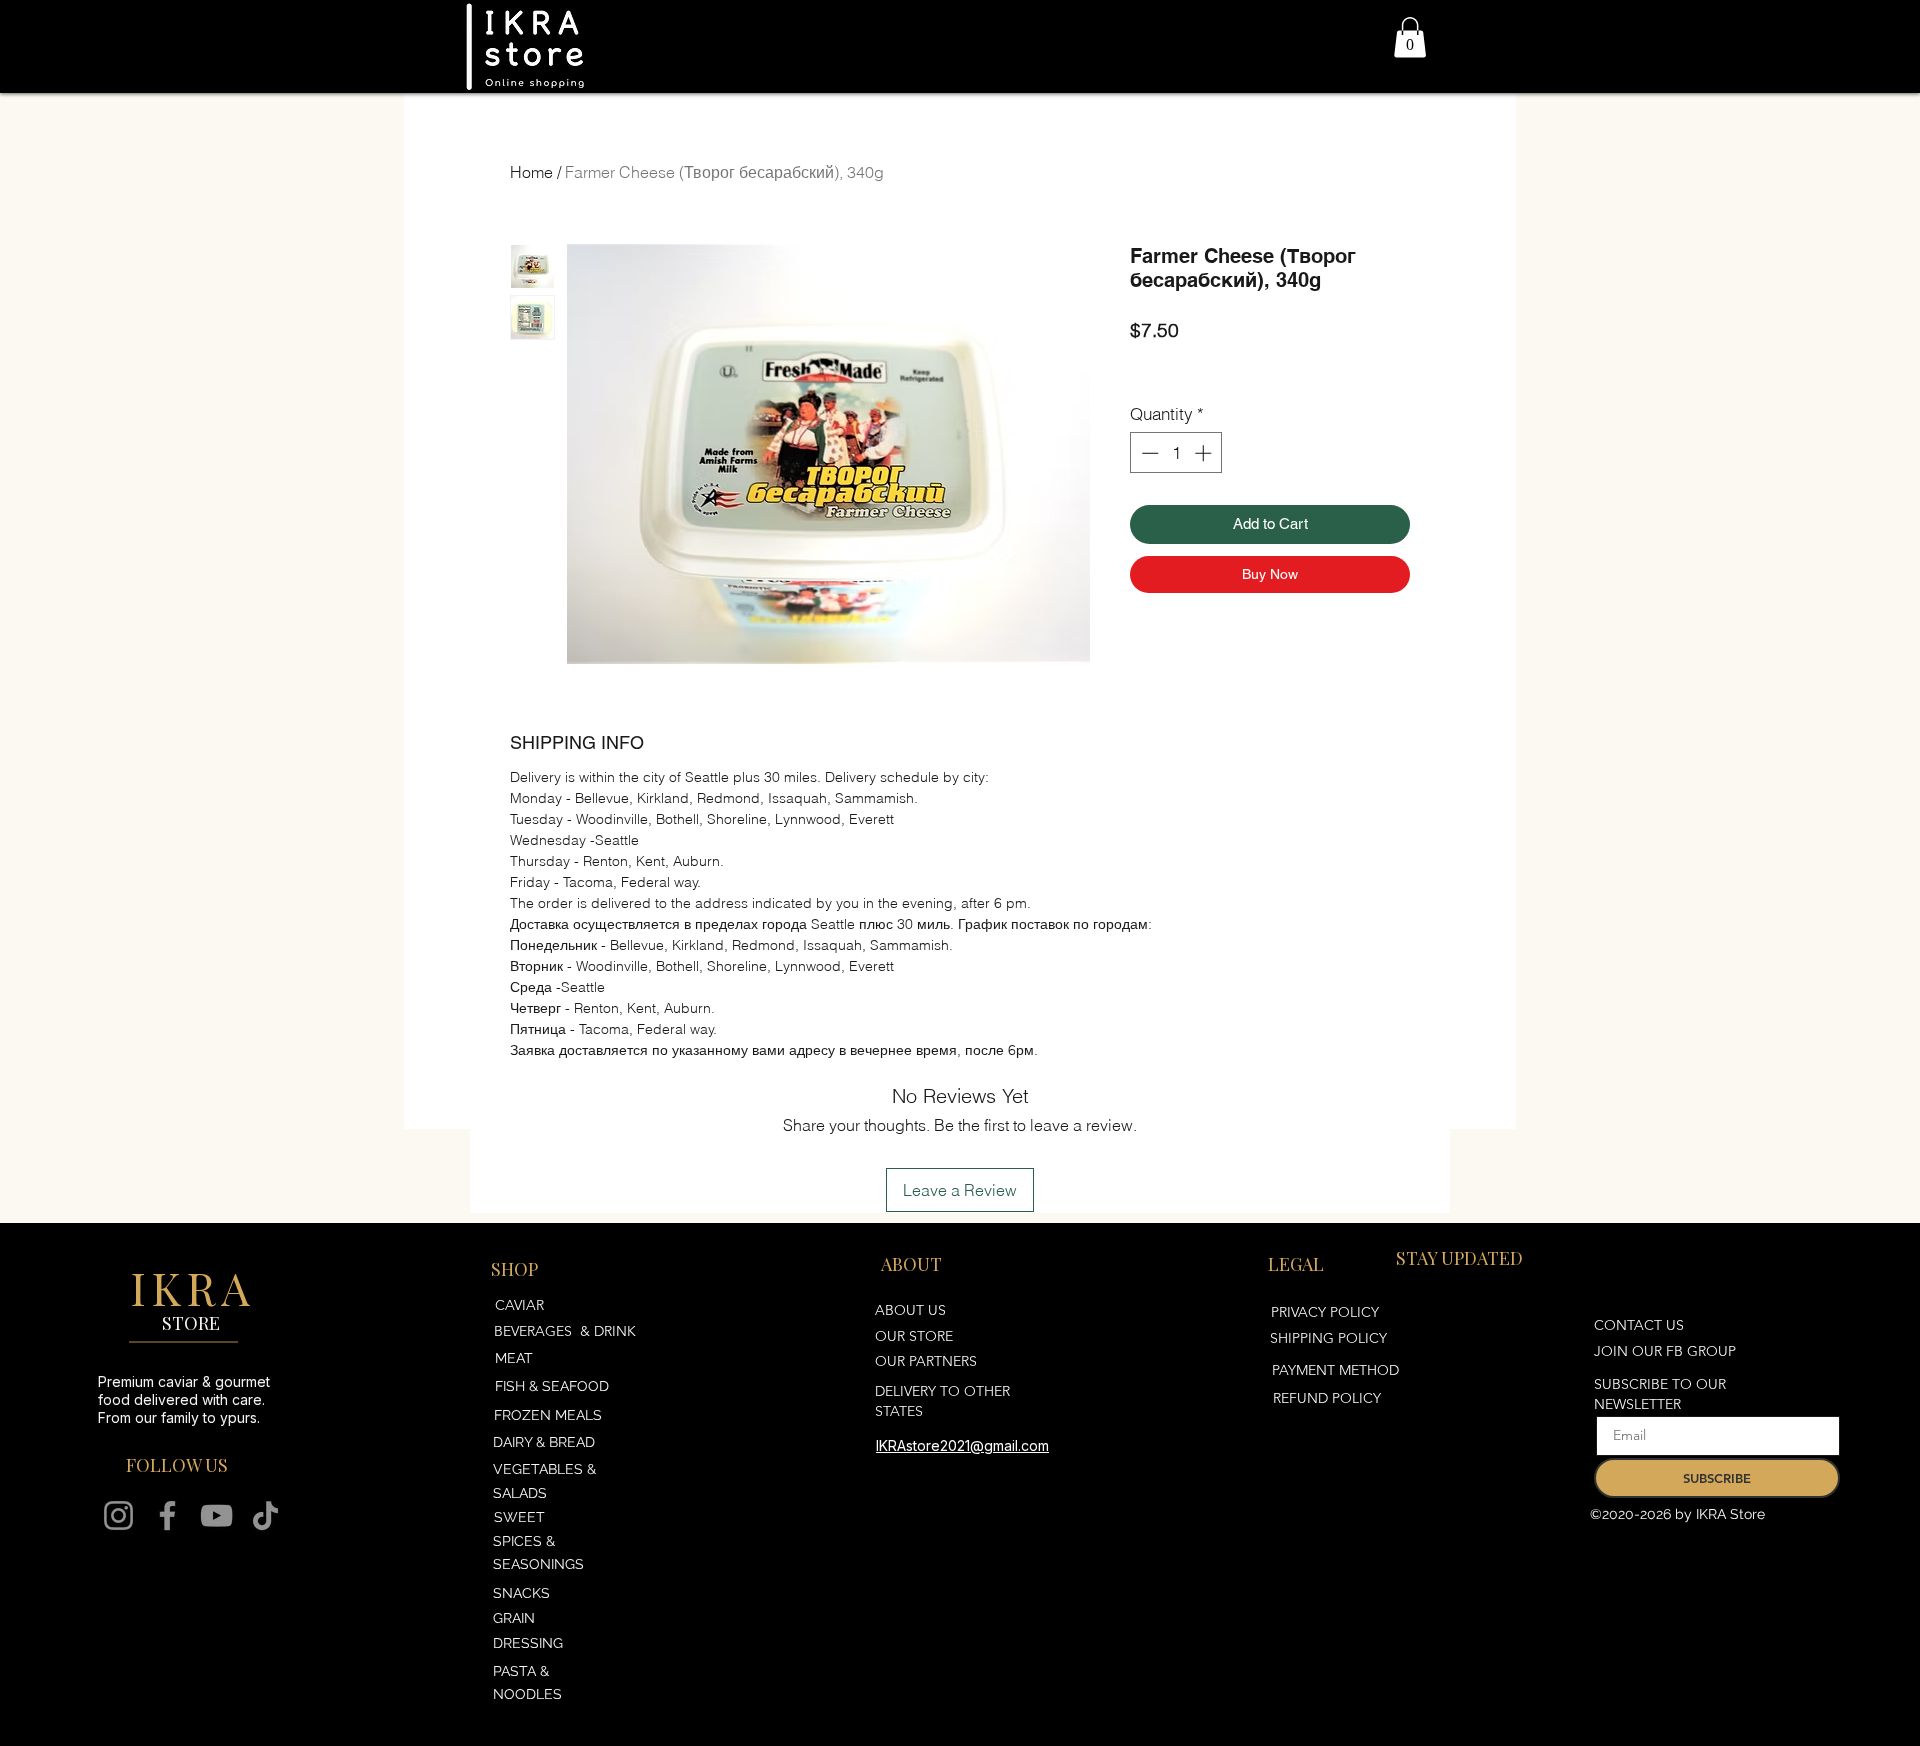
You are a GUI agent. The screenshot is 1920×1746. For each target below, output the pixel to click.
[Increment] (1205, 453)
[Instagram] (118, 1515)
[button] (1410, 37)
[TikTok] (265, 1515)
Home (531, 172)
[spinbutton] (1176, 453)
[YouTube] (216, 1515)
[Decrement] (1148, 453)
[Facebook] (167, 1515)
